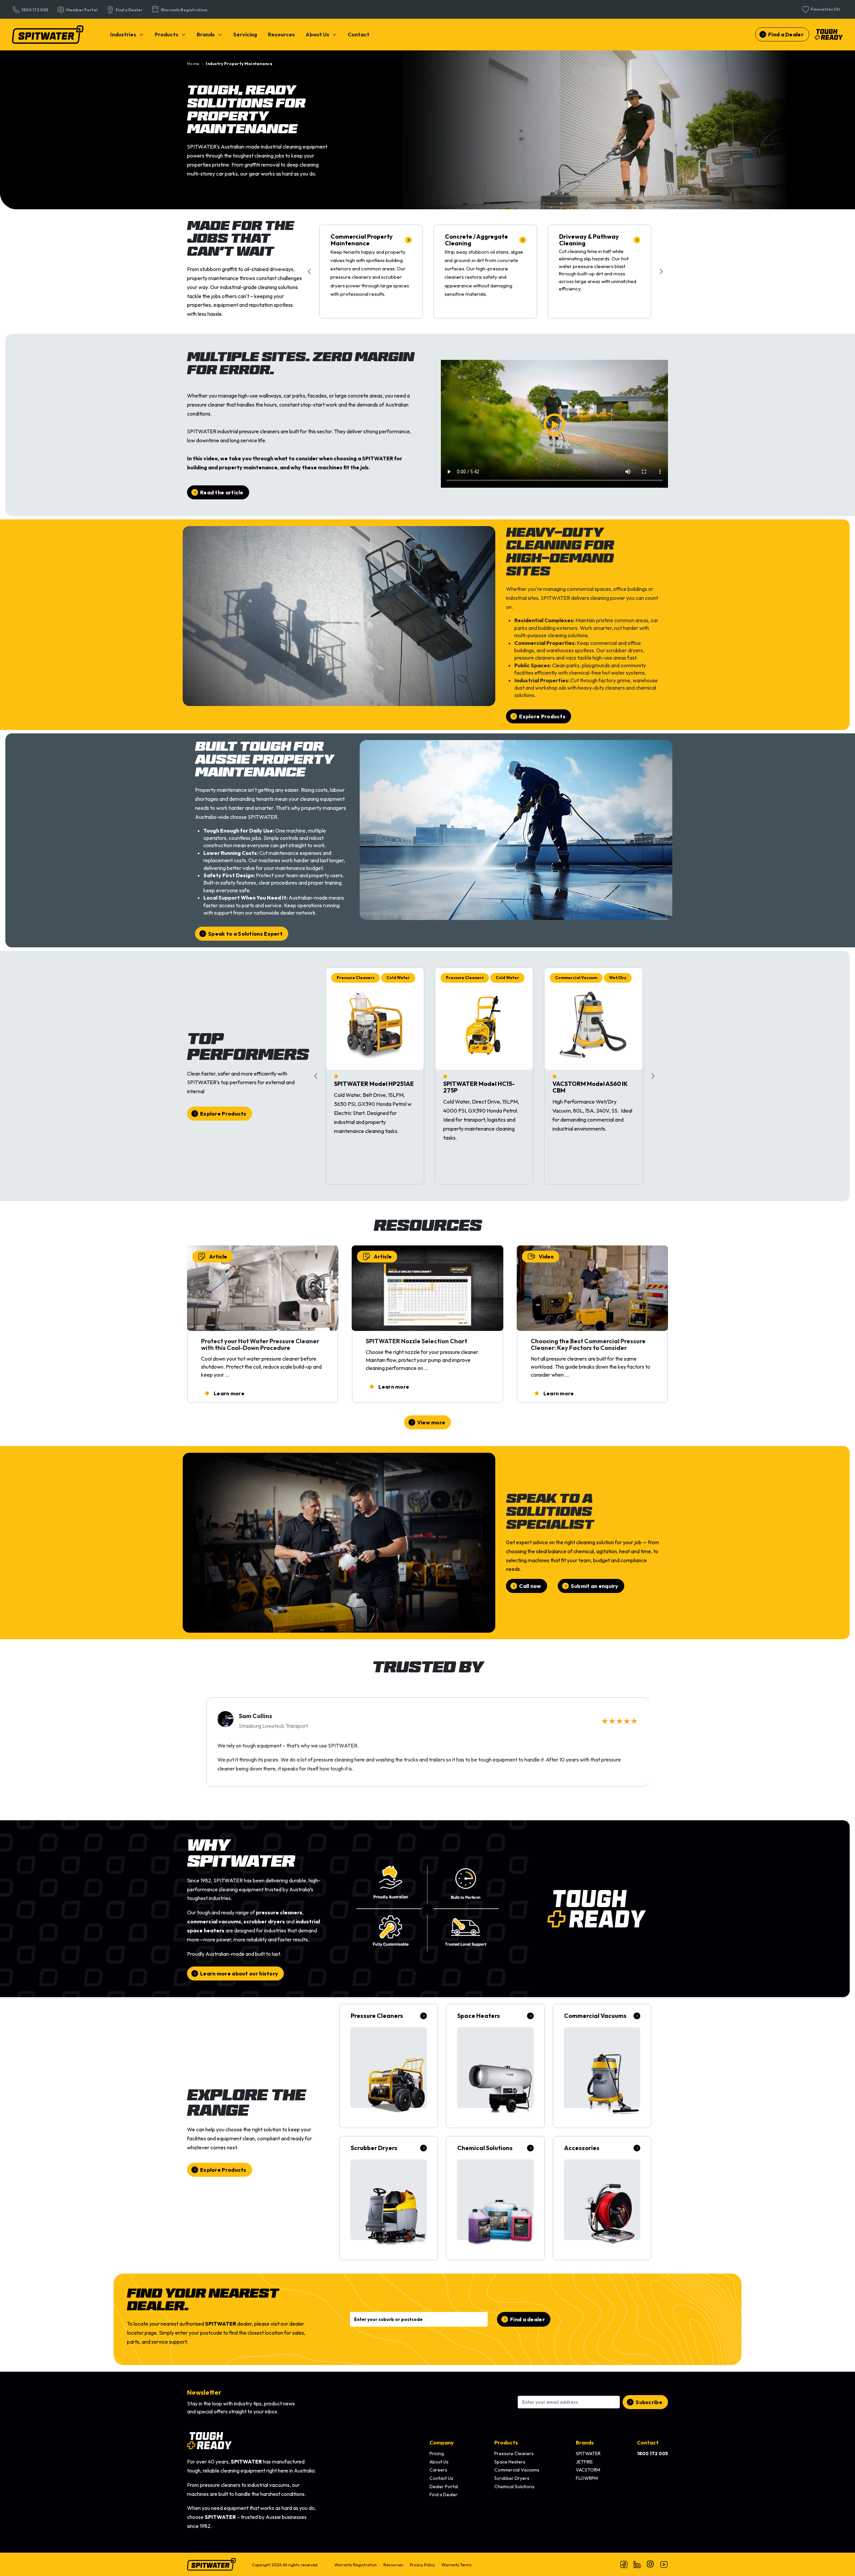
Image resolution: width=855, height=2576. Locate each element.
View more (431, 1422)
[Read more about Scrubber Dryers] (389, 2198)
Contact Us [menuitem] (441, 2478)
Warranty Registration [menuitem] (356, 2565)
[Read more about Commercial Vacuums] (602, 2066)
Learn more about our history (239, 1973)
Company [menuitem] (442, 2442)
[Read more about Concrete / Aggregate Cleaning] (485, 272)
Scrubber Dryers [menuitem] (512, 2478)
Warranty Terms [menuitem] (457, 2565)
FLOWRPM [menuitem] (587, 2478)
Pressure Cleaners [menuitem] (514, 2453)
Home (193, 64)
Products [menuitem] (506, 2442)
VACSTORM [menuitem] (588, 2470)
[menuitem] (127, 34)
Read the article (222, 492)
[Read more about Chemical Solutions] (495, 2198)
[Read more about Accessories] (602, 2198)
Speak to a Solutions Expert (245, 934)
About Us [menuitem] (439, 2462)
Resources (281, 34)
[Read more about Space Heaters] (495, 2066)
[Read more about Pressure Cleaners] (389, 2066)
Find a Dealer (786, 34)
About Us (317, 34)
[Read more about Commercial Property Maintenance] (371, 272)
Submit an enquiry (595, 1586)
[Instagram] (651, 2564)
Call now (530, 1586)
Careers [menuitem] (438, 2470)
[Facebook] (624, 2564)
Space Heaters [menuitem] (510, 2462)
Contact (359, 34)
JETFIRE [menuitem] (584, 2462)
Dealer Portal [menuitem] (444, 2487)
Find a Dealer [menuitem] (444, 2495)
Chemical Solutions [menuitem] (514, 2487)
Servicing (245, 34)
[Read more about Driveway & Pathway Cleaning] (600, 272)
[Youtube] (664, 2564)
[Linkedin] (637, 2564)
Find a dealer (527, 2319)
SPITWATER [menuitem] (588, 2453)
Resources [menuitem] (393, 2565)
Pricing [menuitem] (437, 2453)
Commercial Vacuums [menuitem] (517, 2470)
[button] (661, 271)
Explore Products (542, 716)
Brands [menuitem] (585, 2442)
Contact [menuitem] (648, 2442)
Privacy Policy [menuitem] (422, 2565)
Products (166, 34)
